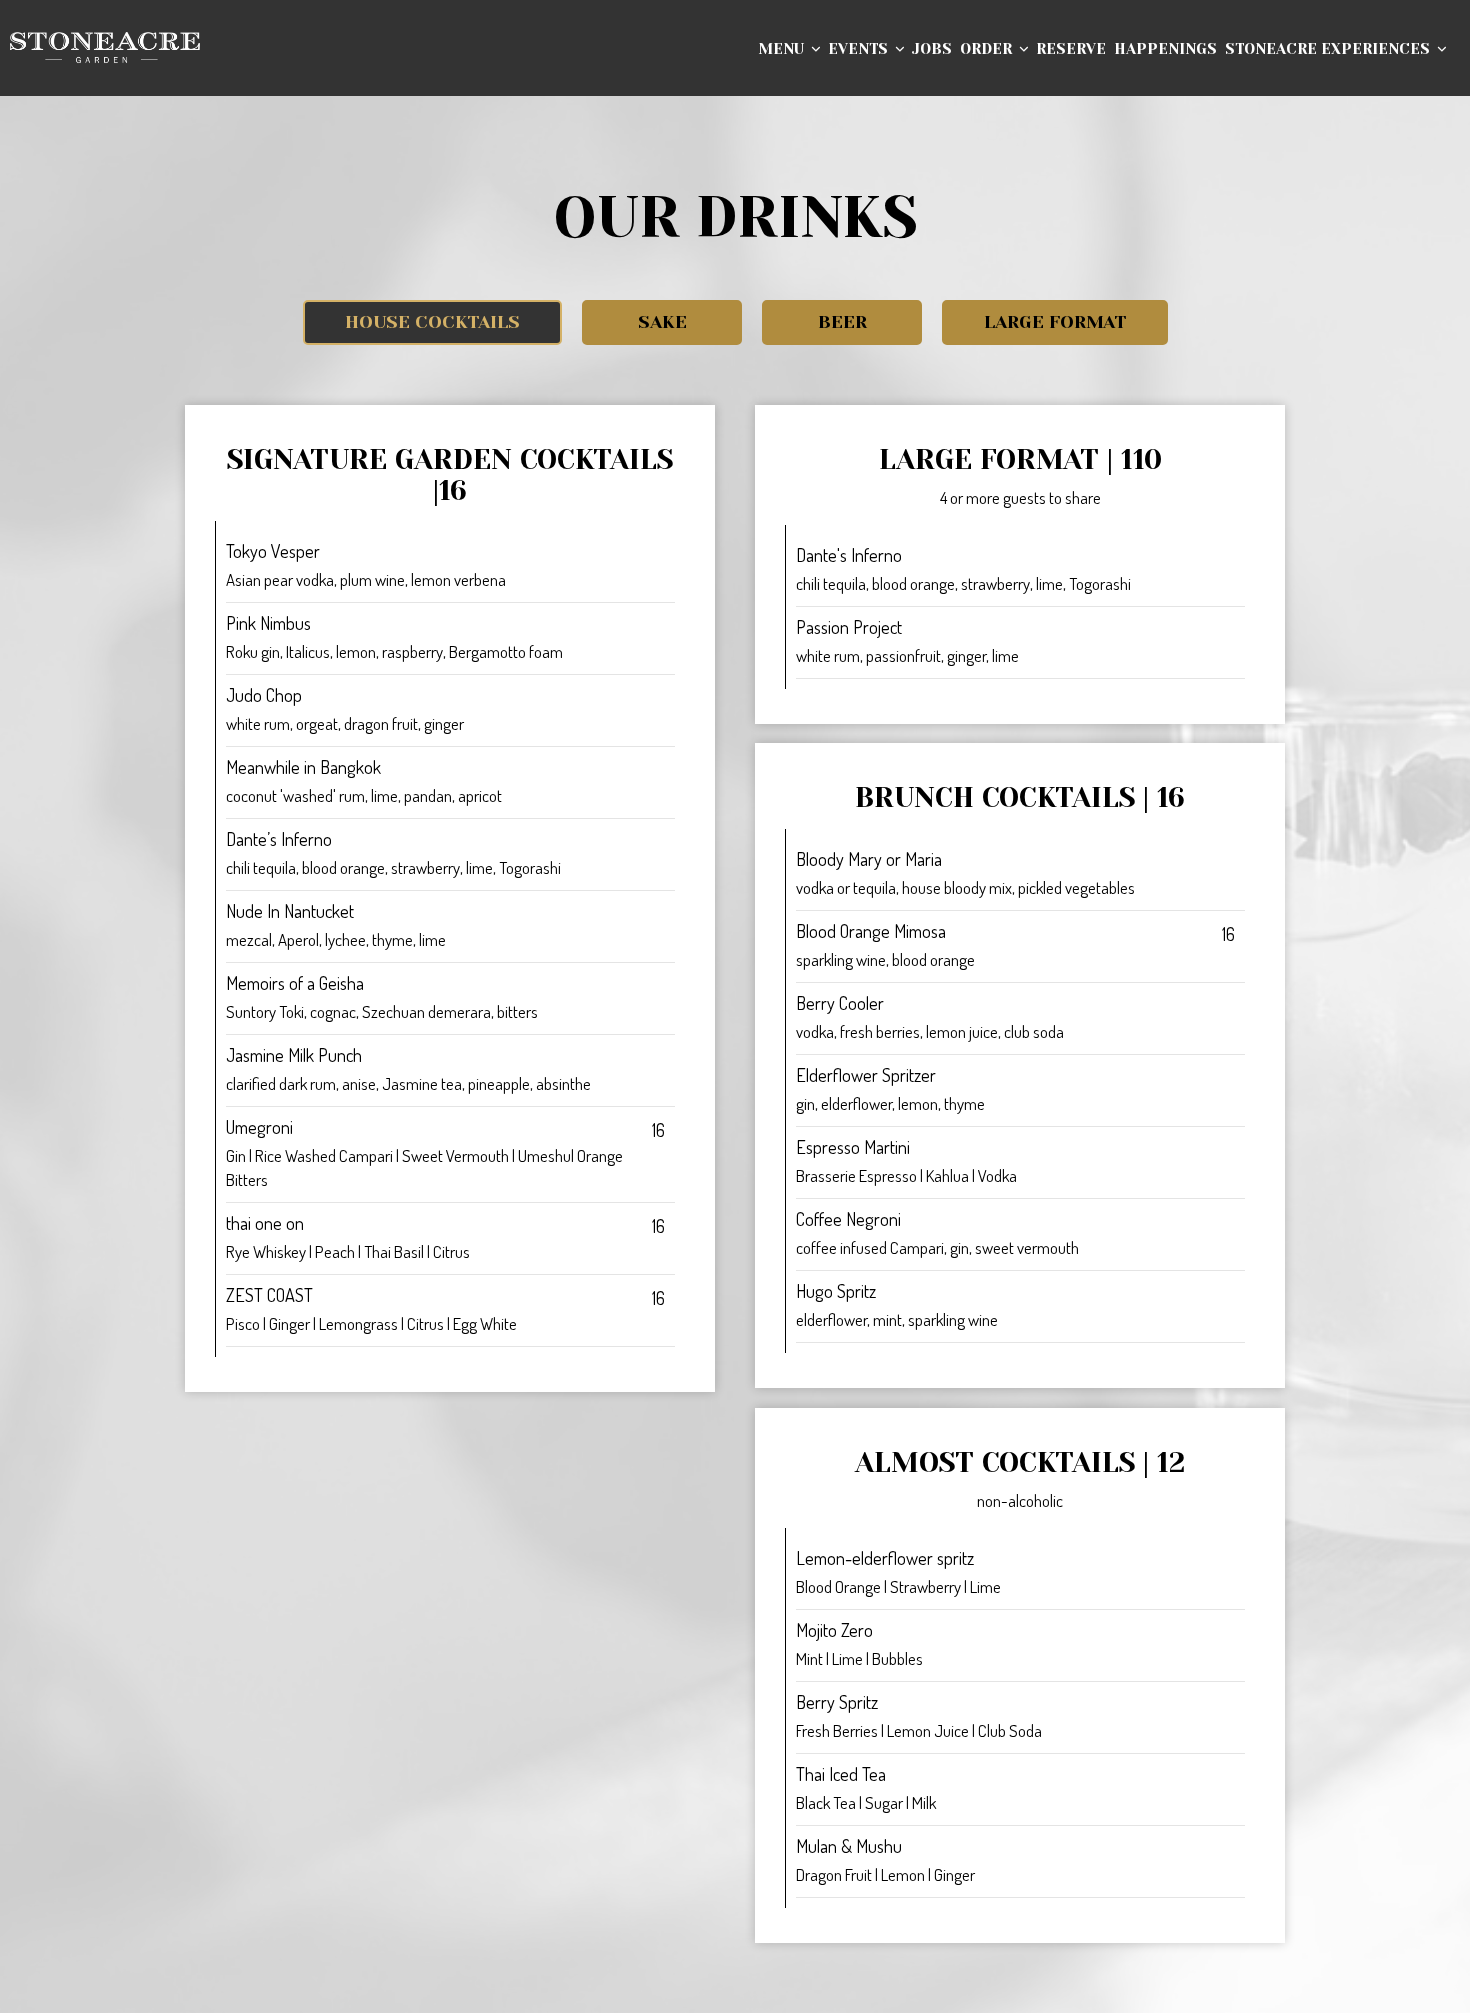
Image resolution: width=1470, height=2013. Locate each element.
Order (988, 49)
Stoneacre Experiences (1329, 49)
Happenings (1165, 49)
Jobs (932, 49)
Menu (783, 49)
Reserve (1071, 49)
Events (860, 49)
